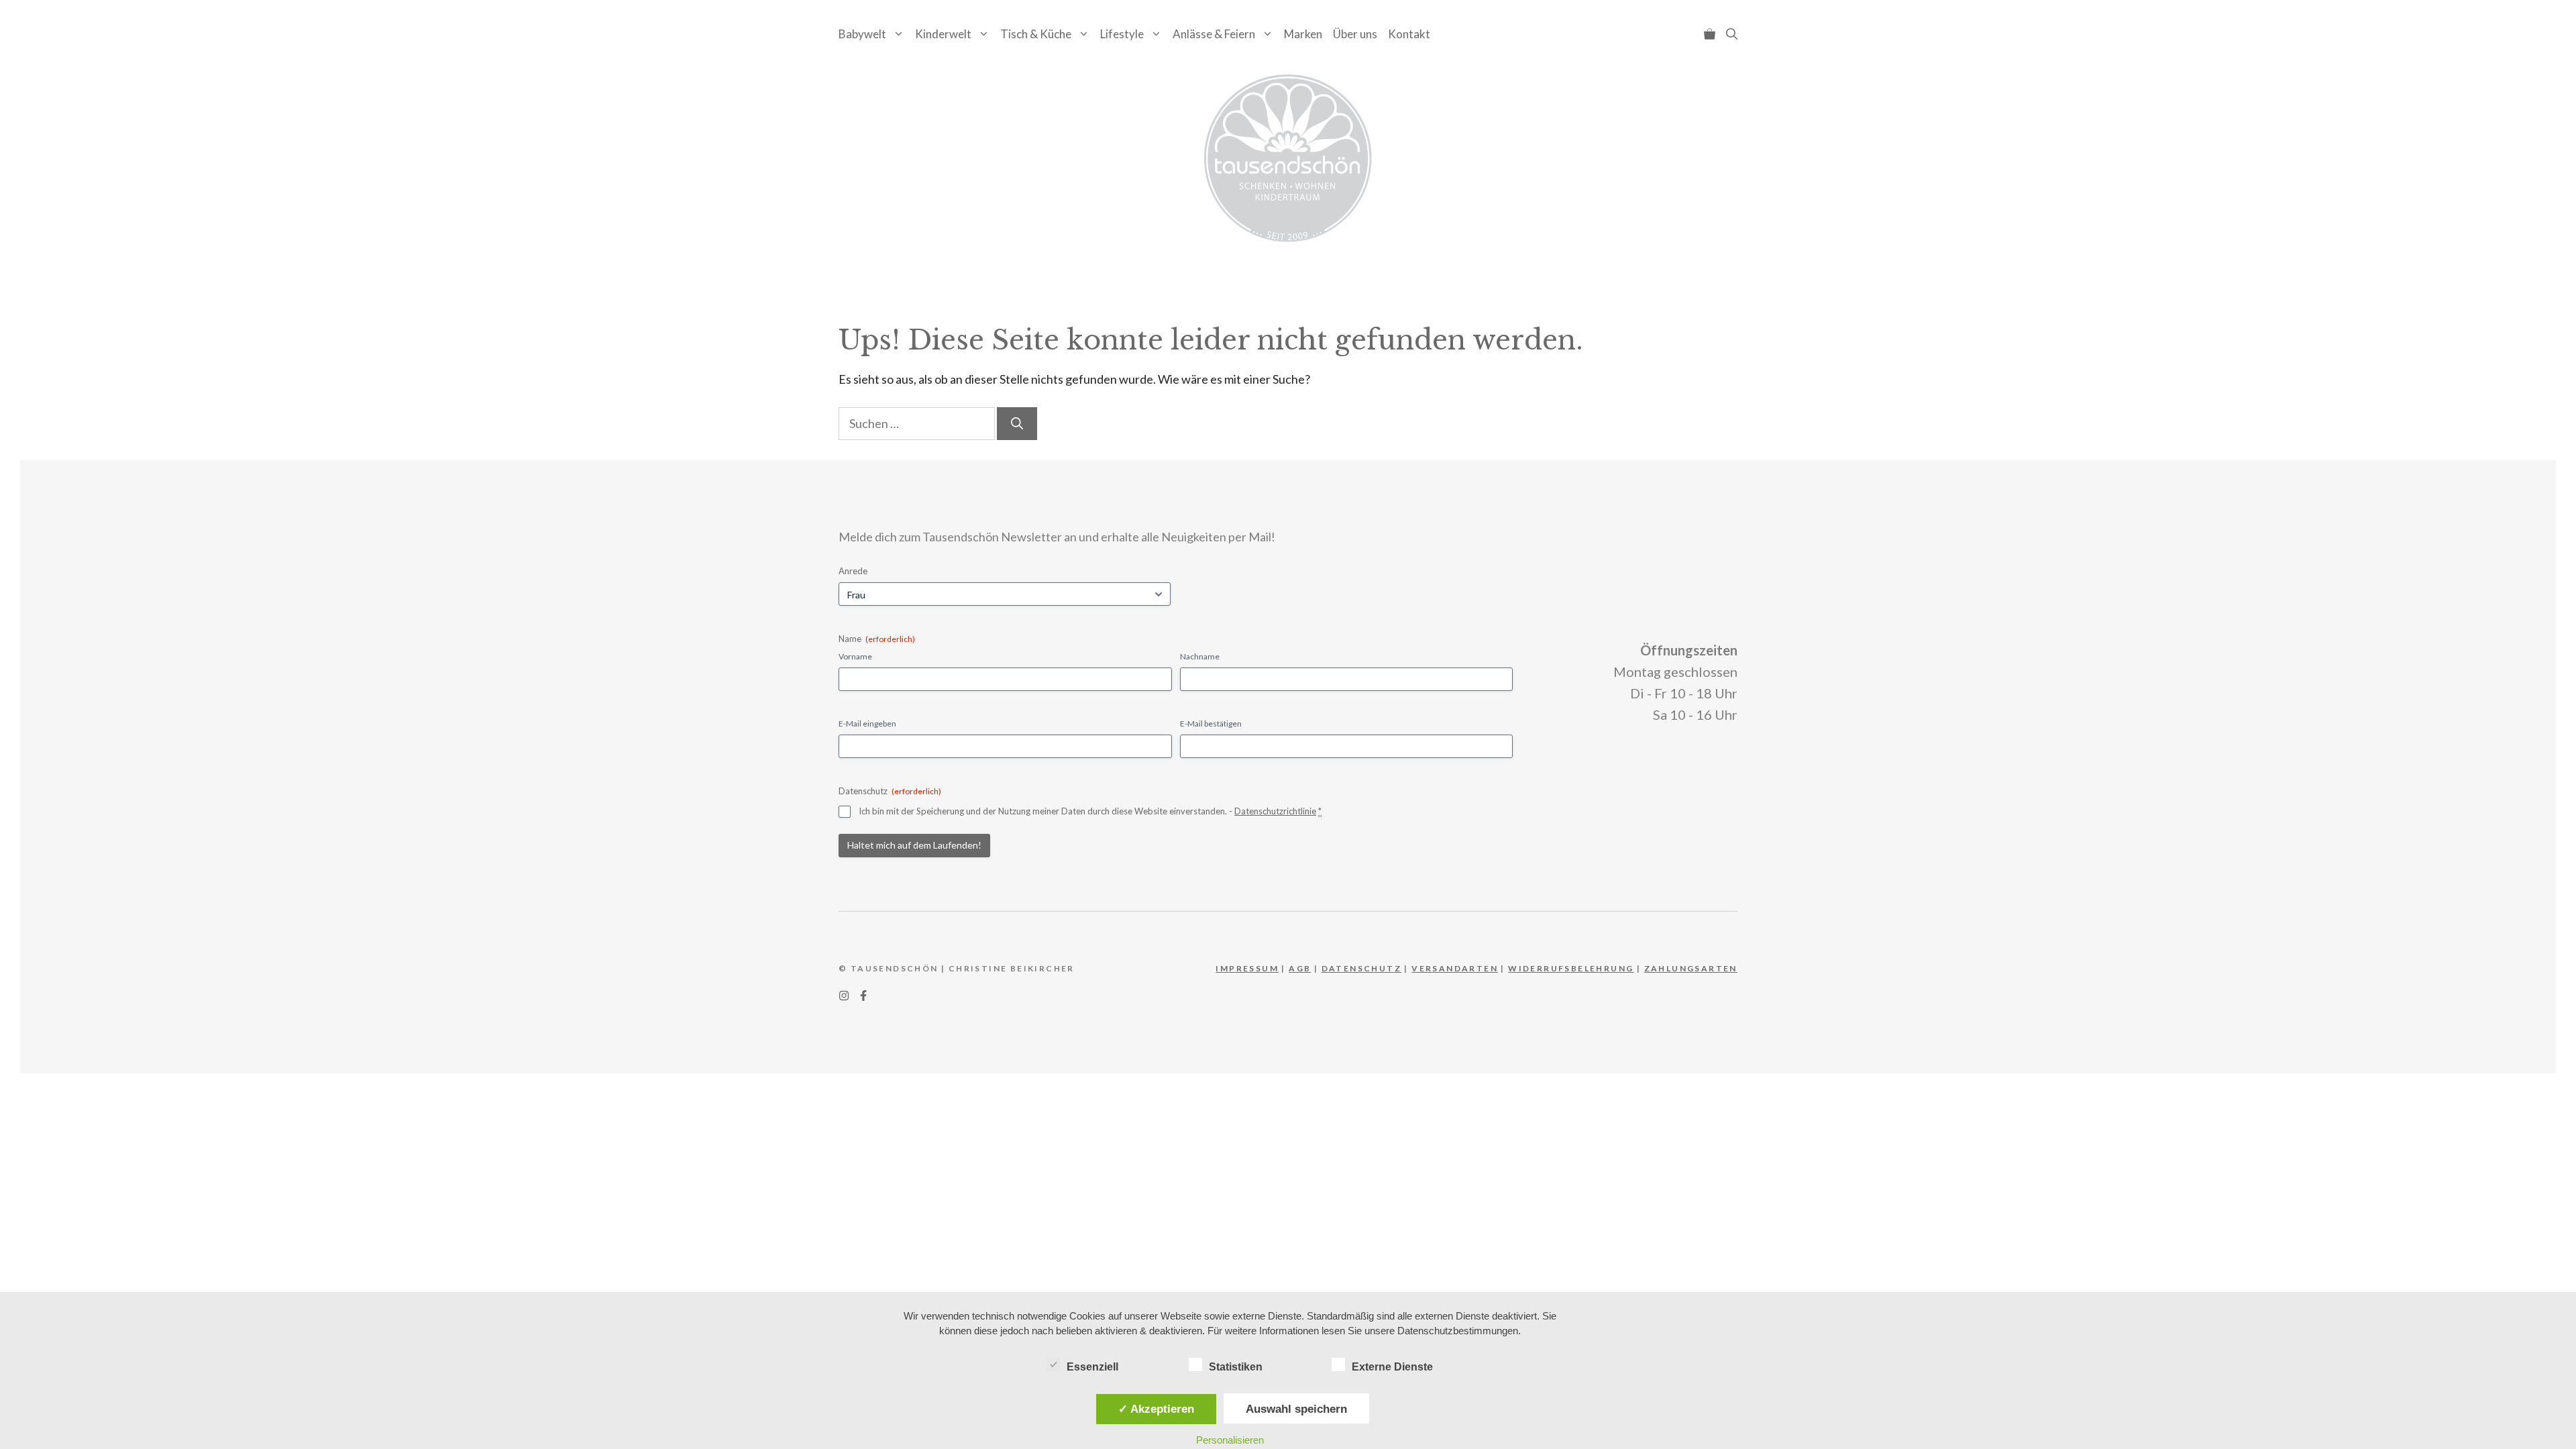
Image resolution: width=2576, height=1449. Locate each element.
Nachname (1200, 656)
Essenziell (1092, 1367)
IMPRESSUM (1247, 968)
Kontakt (1409, 34)
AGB (1300, 968)
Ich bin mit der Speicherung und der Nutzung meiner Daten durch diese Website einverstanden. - (1090, 811)
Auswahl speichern (1296, 1409)
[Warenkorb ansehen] (1710, 34)
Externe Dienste (1392, 1367)
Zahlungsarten (1691, 968)
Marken (1303, 34)
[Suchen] (1017, 424)
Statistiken (1236, 1367)
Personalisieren (1230, 1440)
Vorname (855, 656)
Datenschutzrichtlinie (1275, 811)
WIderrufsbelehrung (1571, 968)
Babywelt (862, 34)
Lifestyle (1122, 34)
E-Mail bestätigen (1211, 723)
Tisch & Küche (1036, 34)
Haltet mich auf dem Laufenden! (914, 845)
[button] (1732, 34)
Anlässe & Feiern (1214, 34)
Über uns (1355, 34)
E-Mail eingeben (867, 723)
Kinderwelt (943, 34)
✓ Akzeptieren (1156, 1409)
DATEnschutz (1361, 968)
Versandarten (1455, 968)
